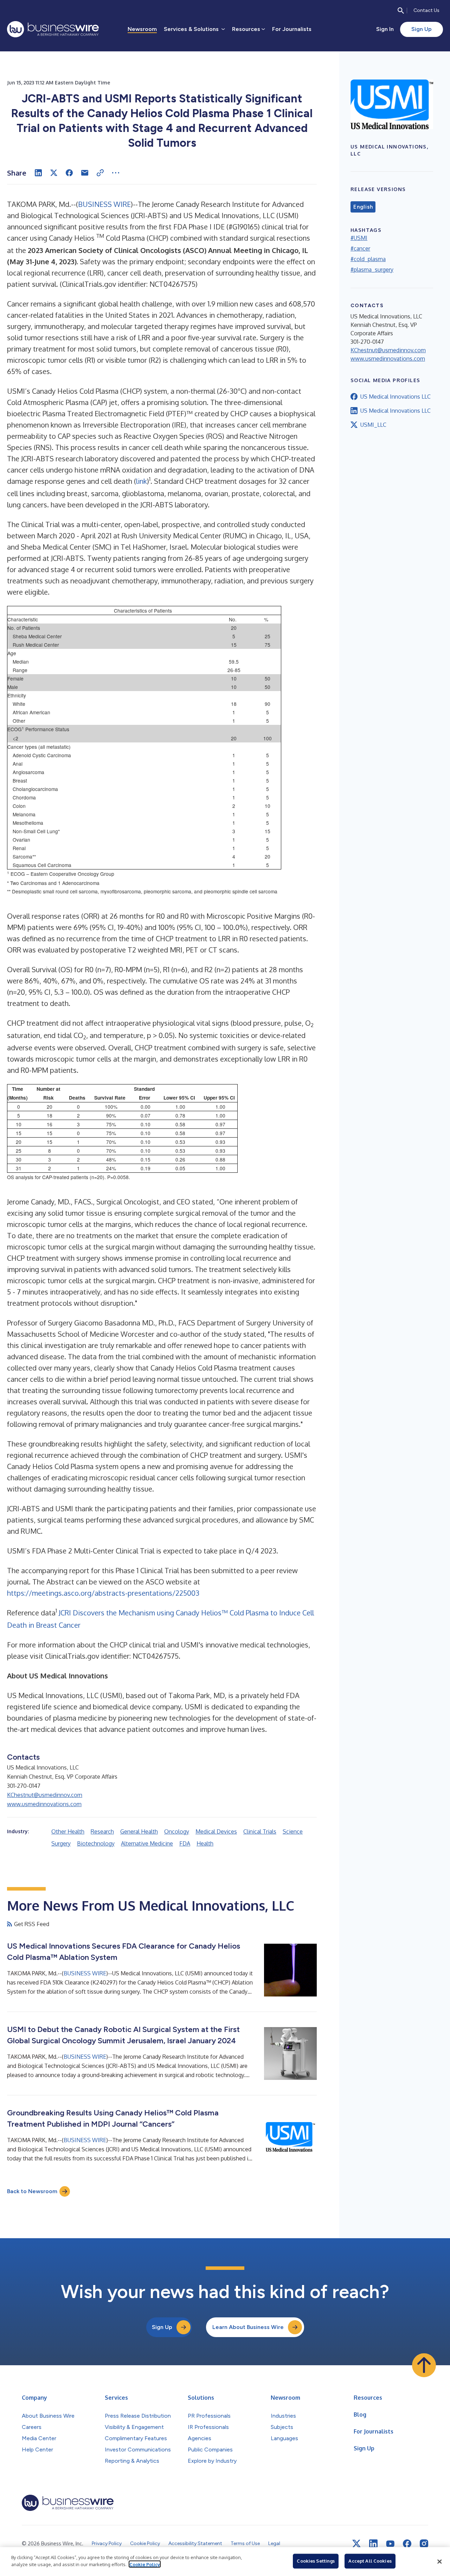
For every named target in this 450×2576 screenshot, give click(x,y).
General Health (139, 1831)
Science (293, 1831)
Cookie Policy (145, 2564)
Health (205, 1843)
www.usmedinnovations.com (44, 1804)
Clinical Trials (260, 1831)
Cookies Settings (316, 2561)
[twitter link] (356, 2544)
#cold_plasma (368, 259)
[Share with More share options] (116, 173)
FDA (185, 1843)
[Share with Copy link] (100, 173)
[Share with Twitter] (54, 173)
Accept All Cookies (370, 2561)
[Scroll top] (424, 2365)
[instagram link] (424, 2544)
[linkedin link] (373, 2544)
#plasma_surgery (372, 270)
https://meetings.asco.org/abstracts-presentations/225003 (103, 1593)
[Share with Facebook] (69, 173)
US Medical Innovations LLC (396, 397)
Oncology (177, 1831)
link (142, 481)
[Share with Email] (85, 173)
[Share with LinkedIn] (38, 173)
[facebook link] (407, 2544)
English (363, 207)
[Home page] (53, 29)
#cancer (360, 248)
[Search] (401, 11)
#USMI (359, 238)
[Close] (439, 2562)
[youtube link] (390, 2544)
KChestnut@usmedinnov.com (45, 1795)
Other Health (68, 1831)
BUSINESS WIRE (104, 204)
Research (102, 1831)
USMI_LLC (373, 425)
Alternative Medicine (147, 1843)
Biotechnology (96, 1843)
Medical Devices (216, 1831)
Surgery (61, 1843)
